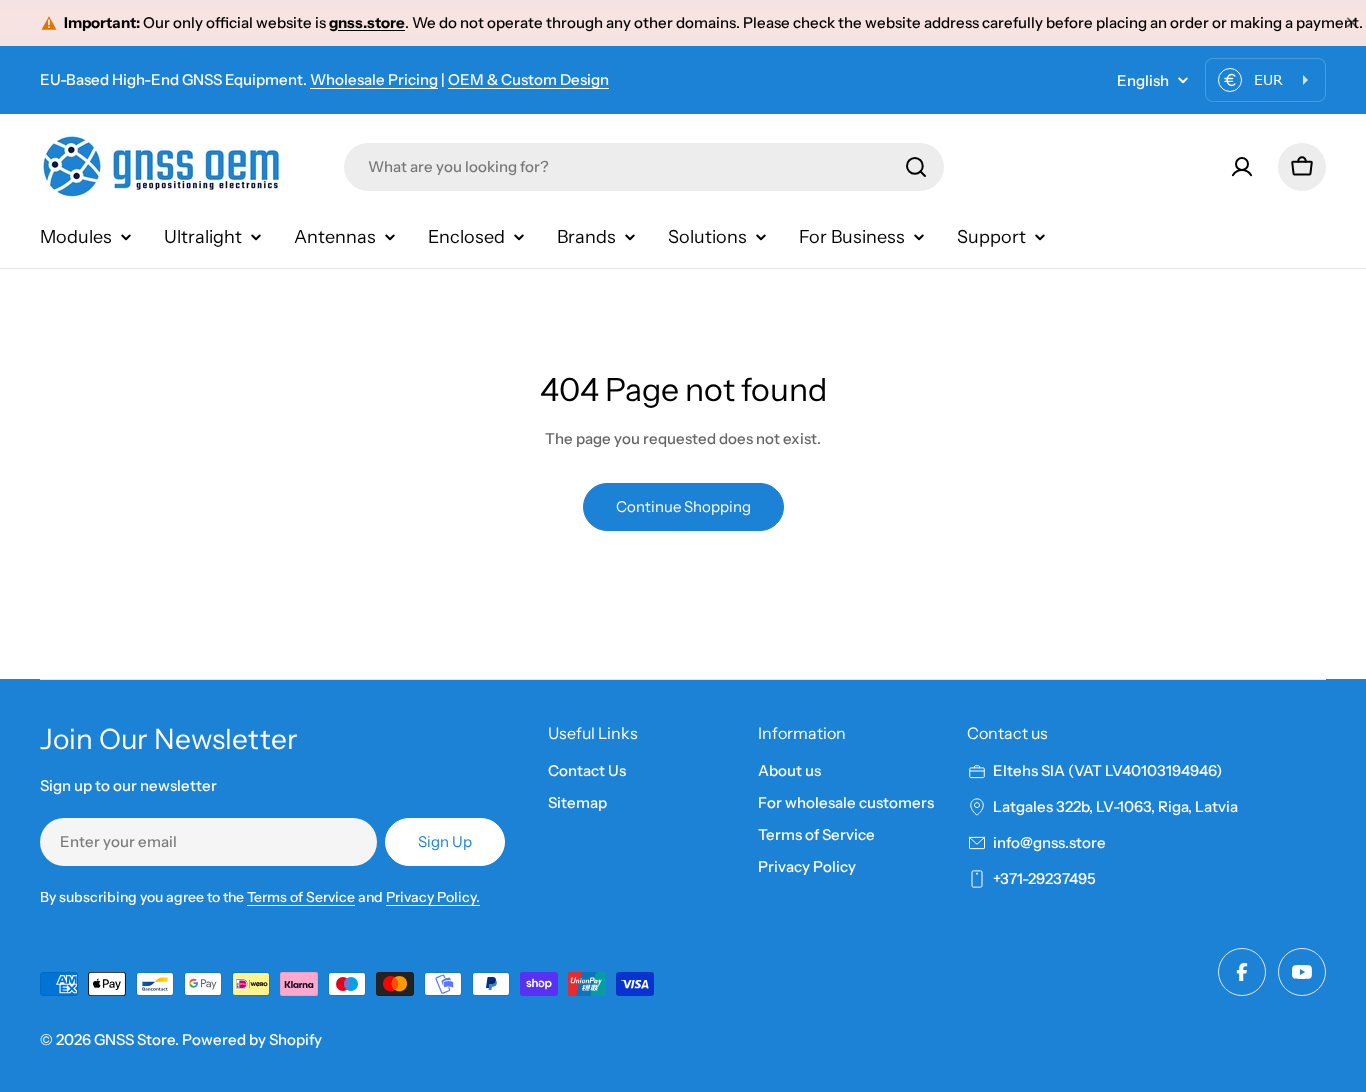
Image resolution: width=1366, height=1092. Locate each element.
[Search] (916, 167)
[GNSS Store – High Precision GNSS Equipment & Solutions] (165, 166)
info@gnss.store (1049, 842)
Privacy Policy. (433, 897)
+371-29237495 (1044, 878)
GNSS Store (134, 1039)
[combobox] (644, 167)
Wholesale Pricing (374, 79)
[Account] (1242, 167)
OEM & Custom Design (528, 79)
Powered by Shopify (252, 1039)
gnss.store (367, 22)
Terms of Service (301, 897)
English (1143, 80)
